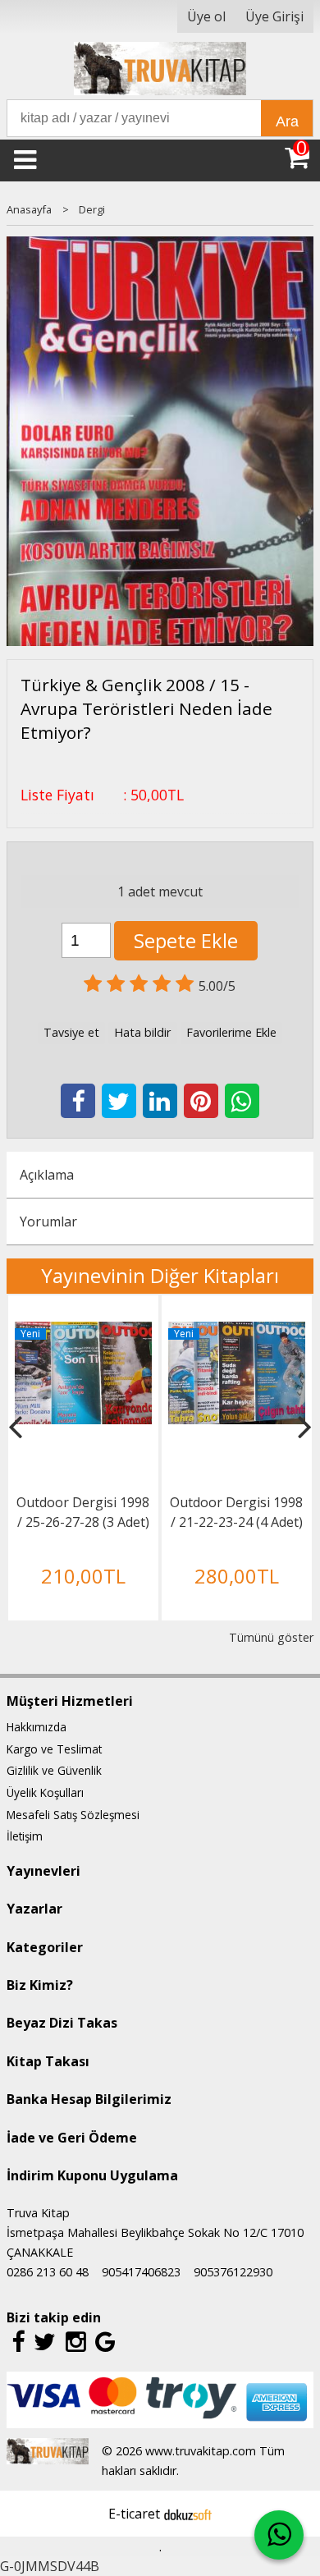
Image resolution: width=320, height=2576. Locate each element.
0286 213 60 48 (48, 2272)
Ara (287, 121)
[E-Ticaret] (188, 2514)
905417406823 (141, 2272)
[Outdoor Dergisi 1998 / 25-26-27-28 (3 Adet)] (83, 1332)
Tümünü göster (271, 1637)
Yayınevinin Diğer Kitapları (160, 1275)
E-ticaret (134, 2514)
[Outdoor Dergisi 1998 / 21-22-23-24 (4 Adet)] (237, 1332)
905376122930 (233, 2272)
